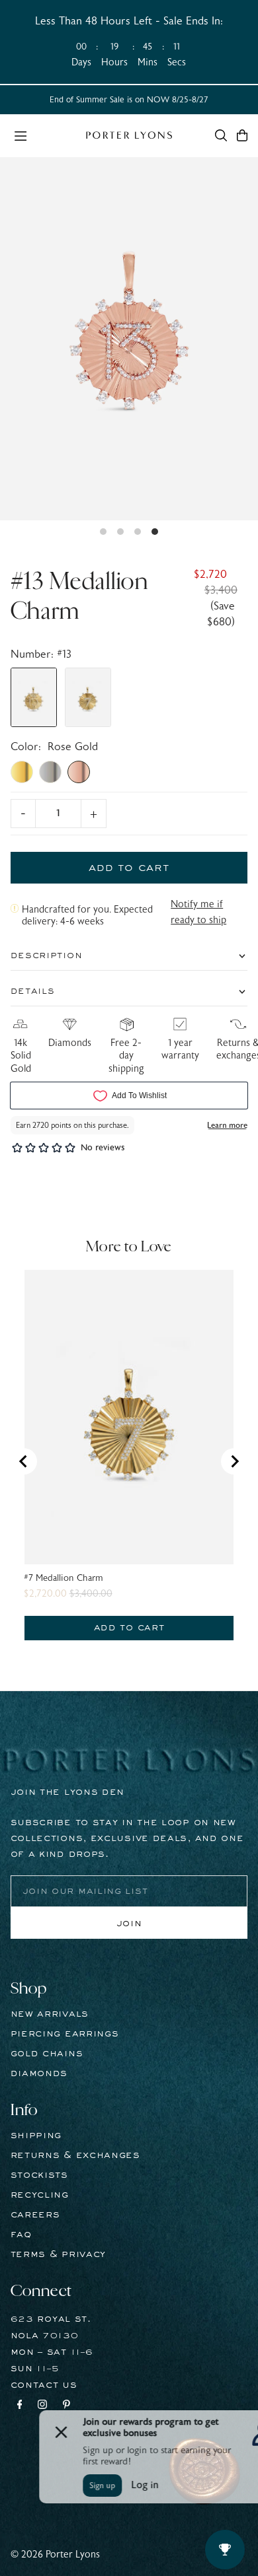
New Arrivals (50, 2014)
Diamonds (39, 2073)
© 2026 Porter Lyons (55, 2555)
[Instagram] (42, 2406)
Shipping (36, 2136)
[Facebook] (20, 2406)
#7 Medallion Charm (64, 1578)
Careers (35, 2215)
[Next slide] (234, 1461)
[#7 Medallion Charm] (88, 697)
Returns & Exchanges (75, 2155)
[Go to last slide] (24, 1461)
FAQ (21, 2235)
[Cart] (242, 135)
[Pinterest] (66, 2406)
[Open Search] (221, 135)
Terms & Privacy (59, 2254)
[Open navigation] (43, 135)
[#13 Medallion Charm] (34, 697)
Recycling (40, 2195)
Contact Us (44, 2385)
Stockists (39, 2175)
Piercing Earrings (65, 2034)
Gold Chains (47, 2054)
